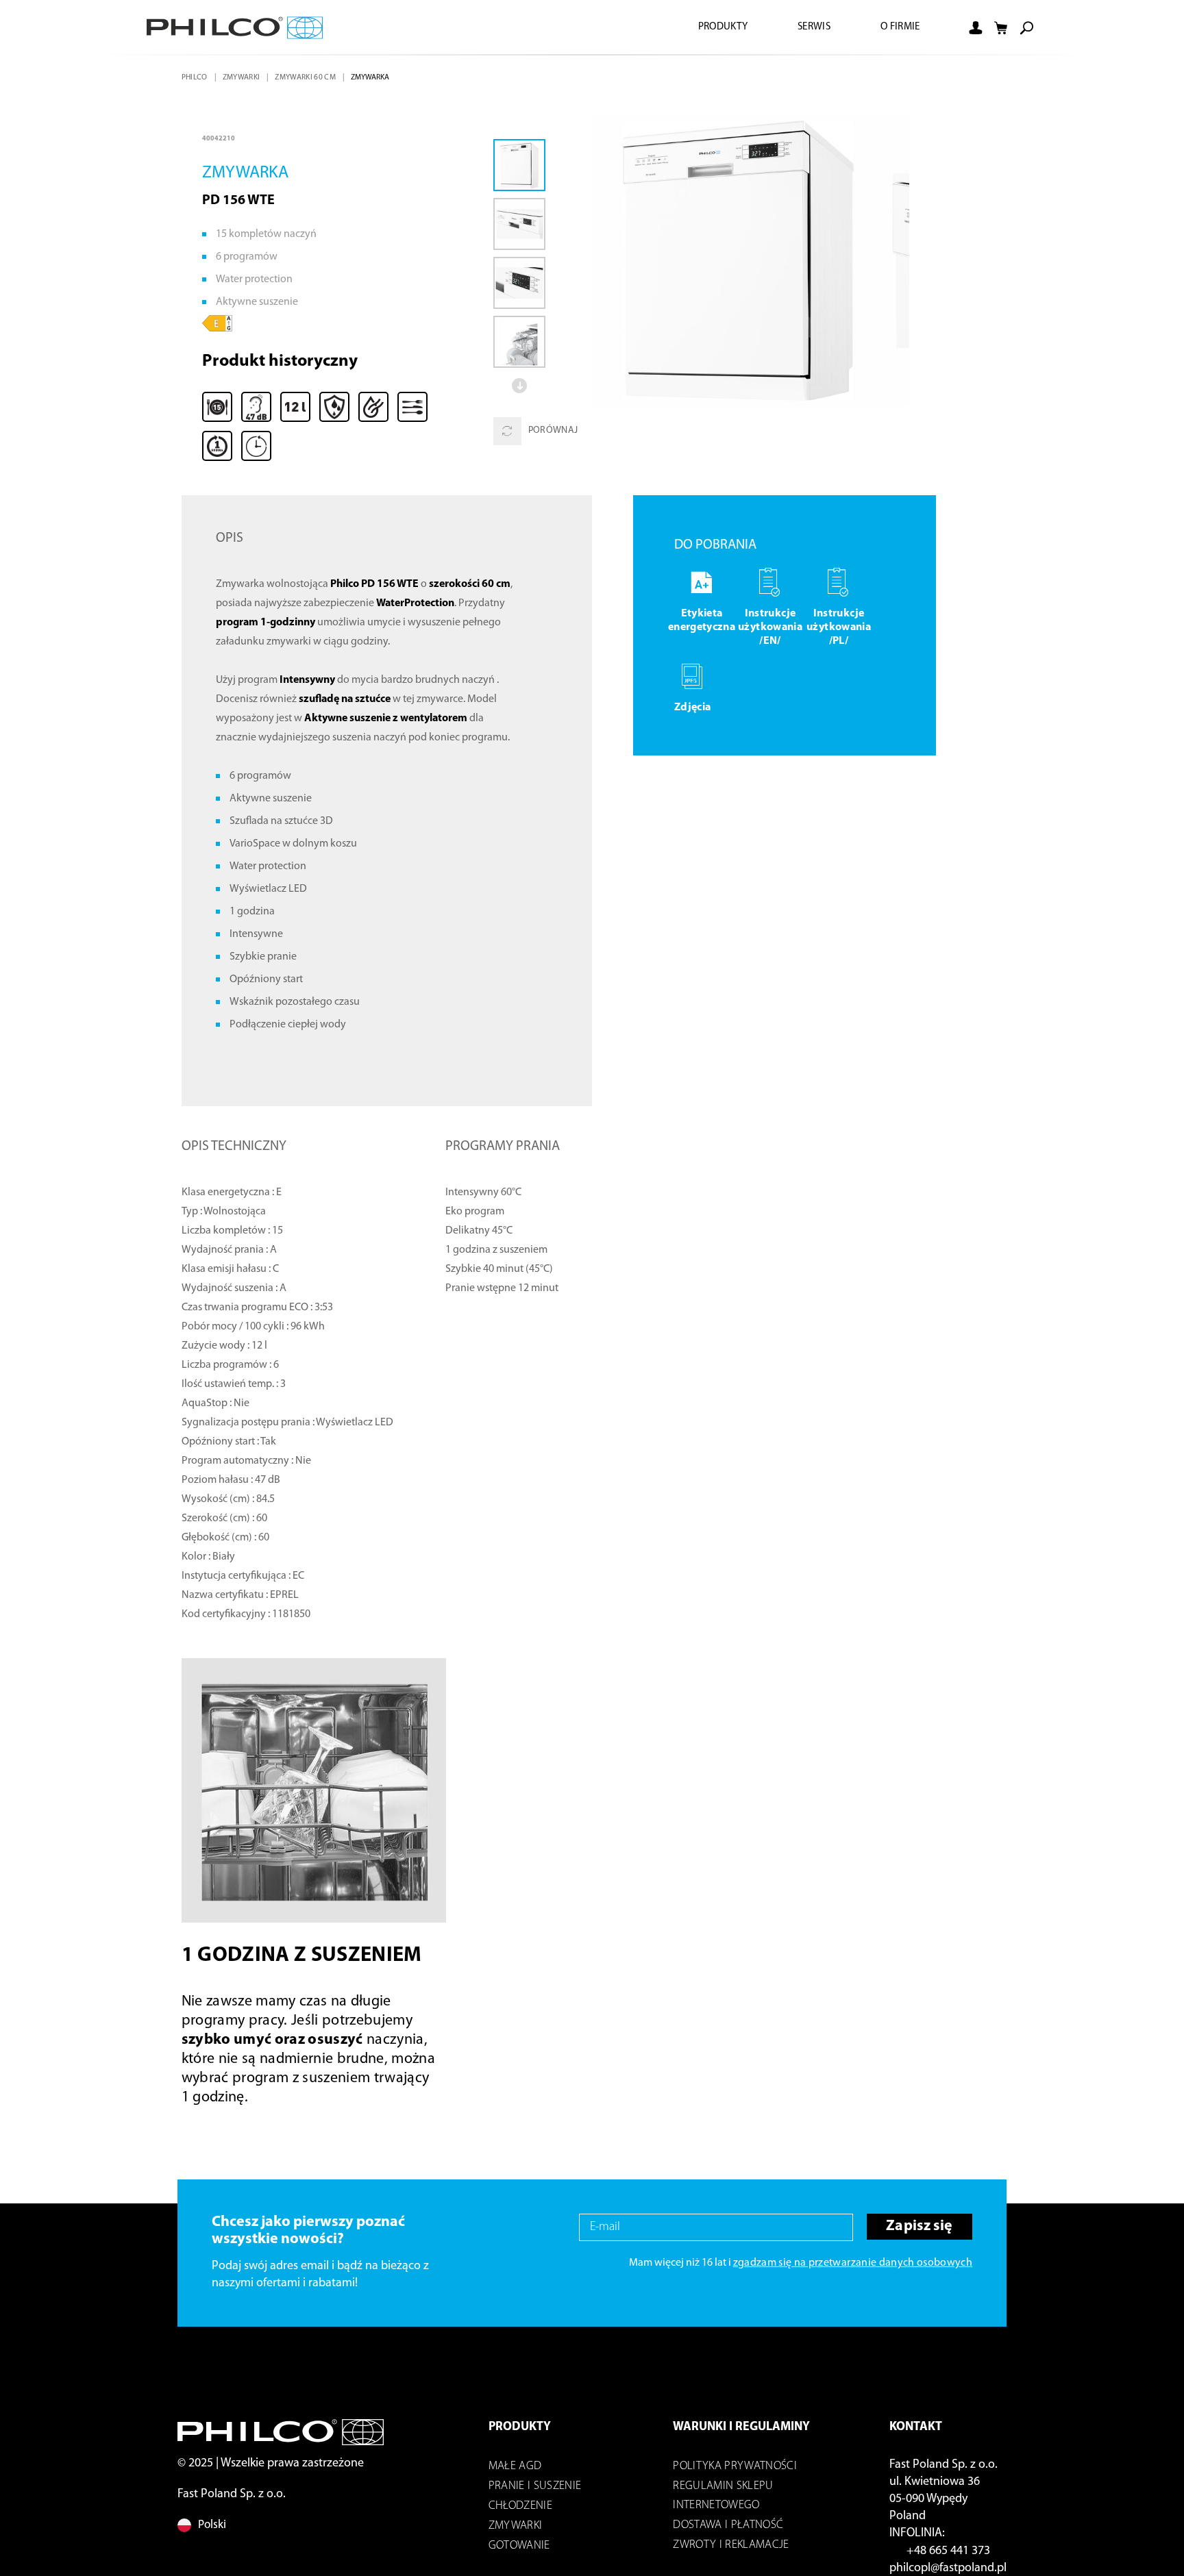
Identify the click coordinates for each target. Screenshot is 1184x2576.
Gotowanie (519, 2550)
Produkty (712, 27)
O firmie (898, 27)
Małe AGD (515, 2470)
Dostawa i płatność (728, 2529)
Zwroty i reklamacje (731, 2549)
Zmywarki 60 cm (311, 77)
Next (521, 386)
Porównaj (553, 431)
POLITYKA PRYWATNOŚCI (735, 2470)
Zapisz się (917, 2231)
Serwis (807, 27)
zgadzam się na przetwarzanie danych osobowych (853, 2267)
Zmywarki (244, 77)
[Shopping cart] (1001, 28)
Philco (195, 77)
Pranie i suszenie (535, 2490)
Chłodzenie (520, 2510)
